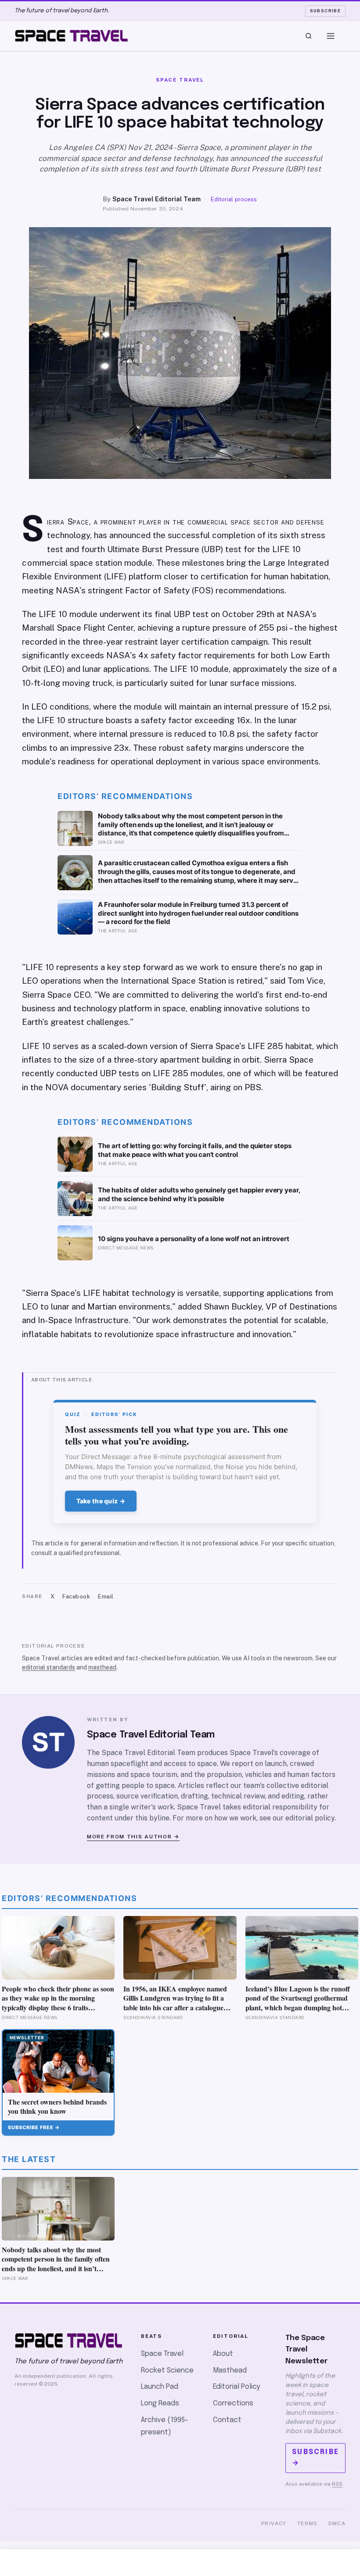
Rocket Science (167, 2371)
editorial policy (310, 1818)
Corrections (233, 2403)
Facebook (76, 1597)
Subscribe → (315, 2458)
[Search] (309, 36)
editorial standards (49, 1667)
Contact (227, 2420)
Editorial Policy (236, 2387)
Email (106, 1597)
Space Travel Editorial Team (157, 199)
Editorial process (234, 199)
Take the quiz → (101, 1501)
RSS (337, 2484)
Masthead (230, 2371)
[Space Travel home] (72, 36)
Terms (308, 2523)
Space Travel (162, 2354)
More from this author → (133, 1837)
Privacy (274, 2523)
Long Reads (160, 2403)
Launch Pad (160, 2387)
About (223, 2354)
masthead (102, 1667)
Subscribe (326, 11)
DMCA (337, 2523)
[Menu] (331, 36)
